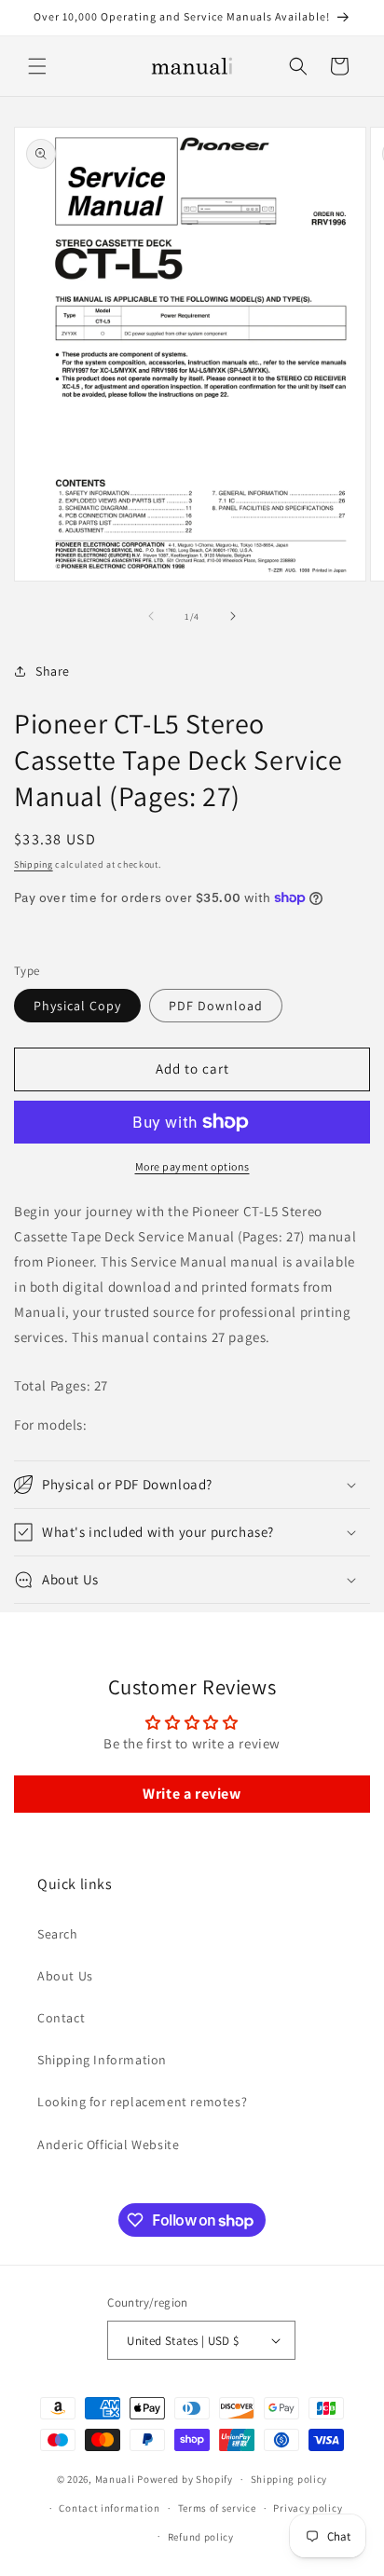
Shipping (34, 864)
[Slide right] (233, 616)
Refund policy (201, 2537)
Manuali (115, 2479)
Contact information (109, 2508)
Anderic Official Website (108, 2144)
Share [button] (53, 671)
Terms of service (217, 2508)
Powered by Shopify (185, 2479)
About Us (65, 1976)
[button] (37, 66)
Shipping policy (289, 2479)
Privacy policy (308, 2508)
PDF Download (216, 1006)
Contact (61, 2018)
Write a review (192, 1794)
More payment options (192, 1166)
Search (58, 1934)
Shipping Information (102, 2060)
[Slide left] (151, 616)
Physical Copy (77, 1006)
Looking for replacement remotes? (142, 2102)
